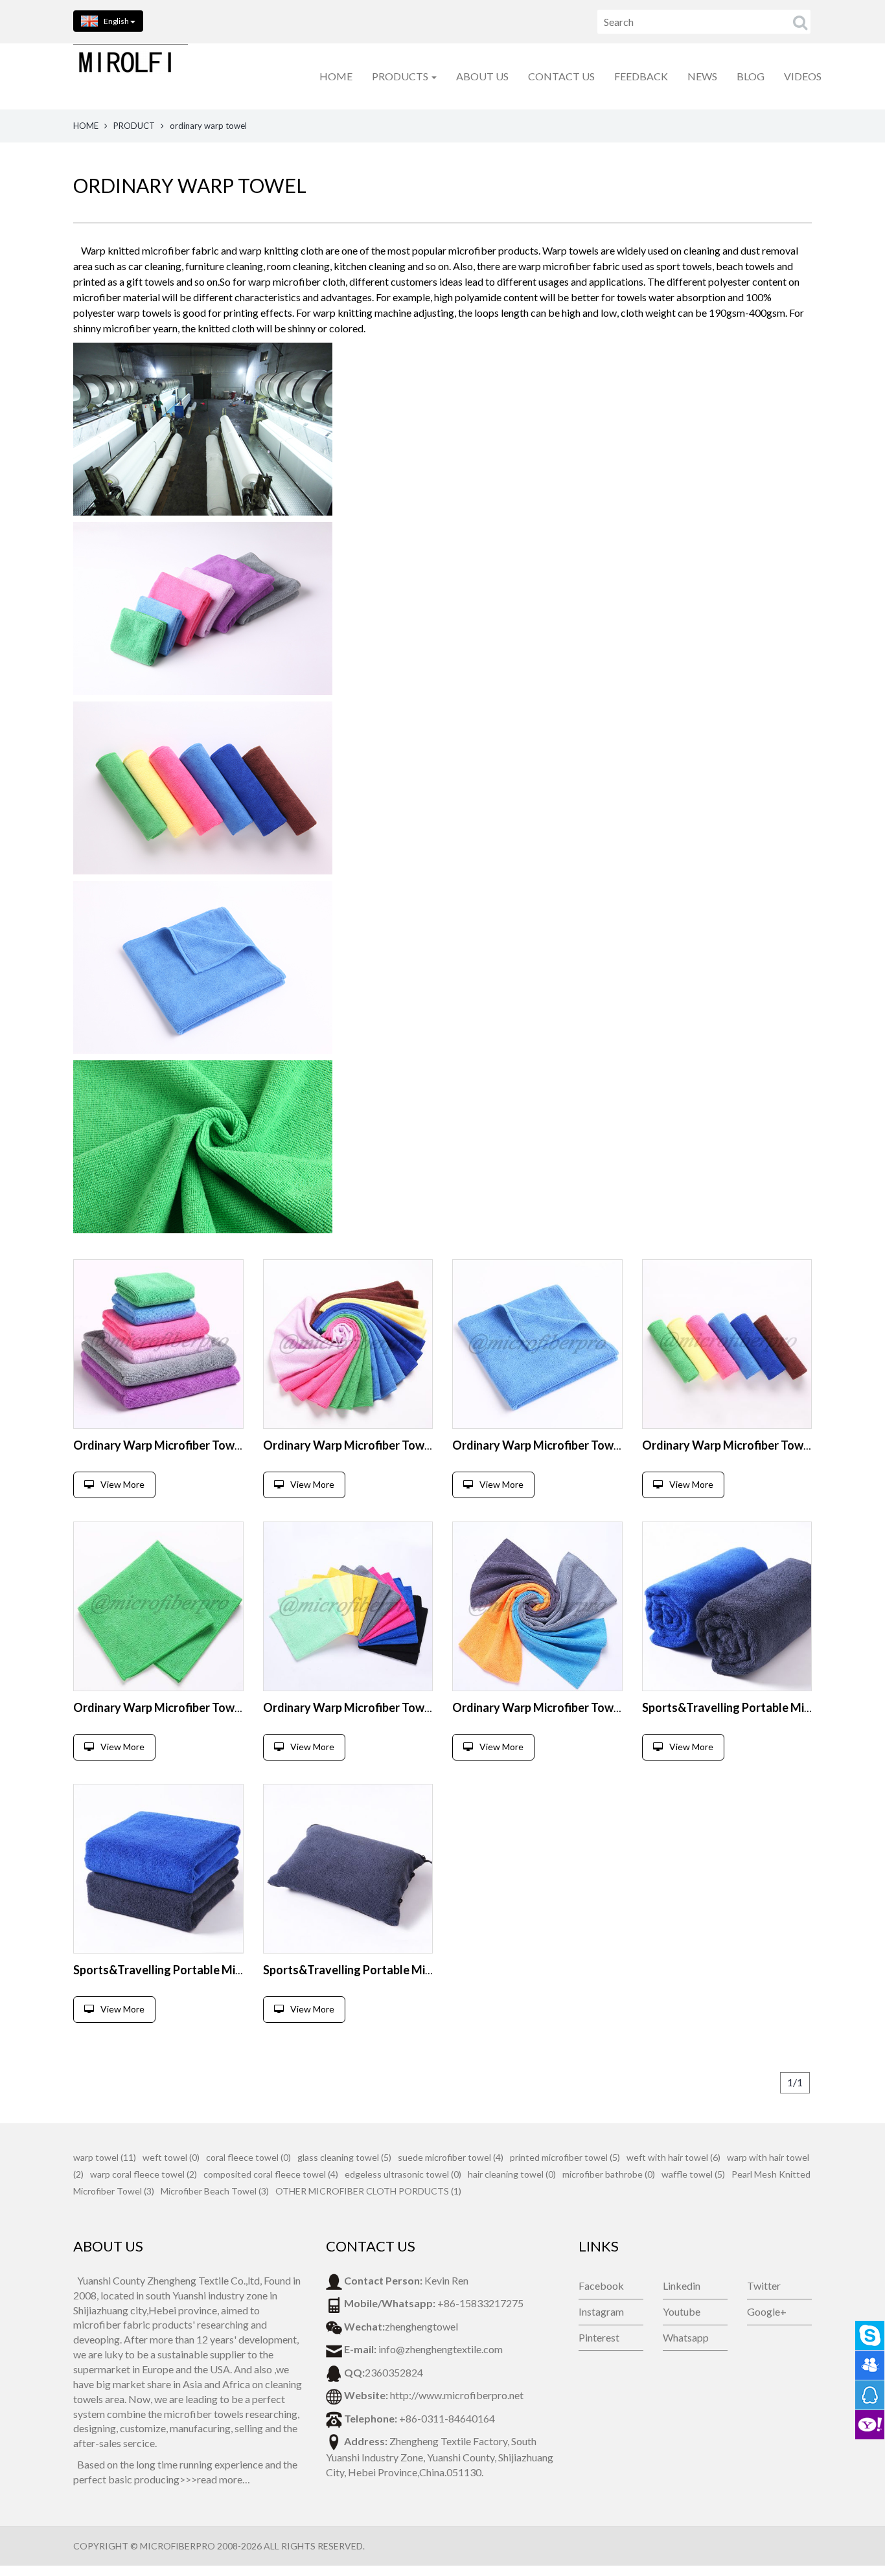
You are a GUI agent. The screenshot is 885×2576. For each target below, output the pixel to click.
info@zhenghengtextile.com (441, 2349)
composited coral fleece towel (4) (271, 2174)
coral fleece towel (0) (248, 2157)
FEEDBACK (641, 76)
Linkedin (682, 2285)
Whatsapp (686, 2337)
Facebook (601, 2285)
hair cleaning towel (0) (512, 2174)
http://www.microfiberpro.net (457, 2395)
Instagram (601, 2311)
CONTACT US (561, 76)
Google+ (767, 2311)
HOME (336, 76)
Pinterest (599, 2337)
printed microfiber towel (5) (565, 2157)
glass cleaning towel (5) (344, 2157)
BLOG (751, 76)
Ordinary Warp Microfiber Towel (159, 1445)
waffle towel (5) (693, 2174)
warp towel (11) (105, 2157)
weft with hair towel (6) (673, 2157)
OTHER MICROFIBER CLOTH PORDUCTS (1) (368, 2191)
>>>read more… (215, 2479)
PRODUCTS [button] (401, 76)
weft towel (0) (171, 2157)
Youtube (682, 2311)
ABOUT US (482, 76)
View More (122, 1484)
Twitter (764, 2285)
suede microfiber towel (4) (451, 2157)
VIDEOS (803, 76)
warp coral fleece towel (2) (144, 2174)
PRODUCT (134, 126)
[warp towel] (158, 1344)
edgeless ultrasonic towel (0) (403, 2174)
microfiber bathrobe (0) (609, 2174)
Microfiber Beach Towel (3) (215, 2191)
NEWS (702, 76)
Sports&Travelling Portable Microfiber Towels (195, 1970)
